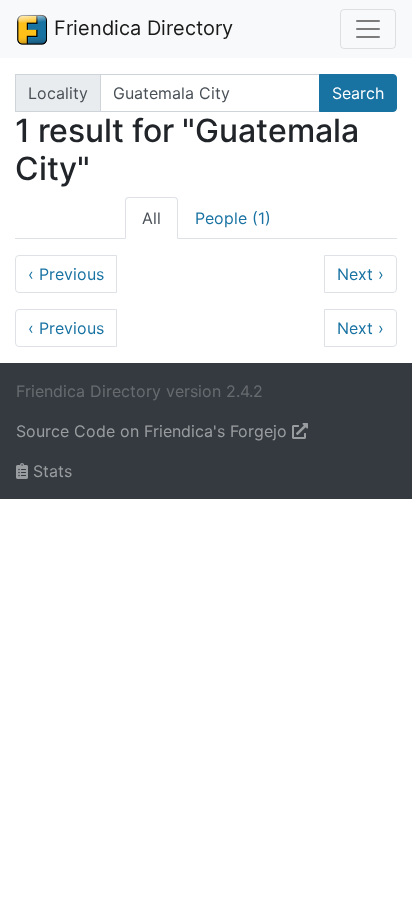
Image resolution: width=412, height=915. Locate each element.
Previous (66, 274)
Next (360, 274)
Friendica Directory (140, 28)
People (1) (233, 218)
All (151, 218)
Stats (50, 471)
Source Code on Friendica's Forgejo (154, 431)
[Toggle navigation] (368, 29)
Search (358, 93)
